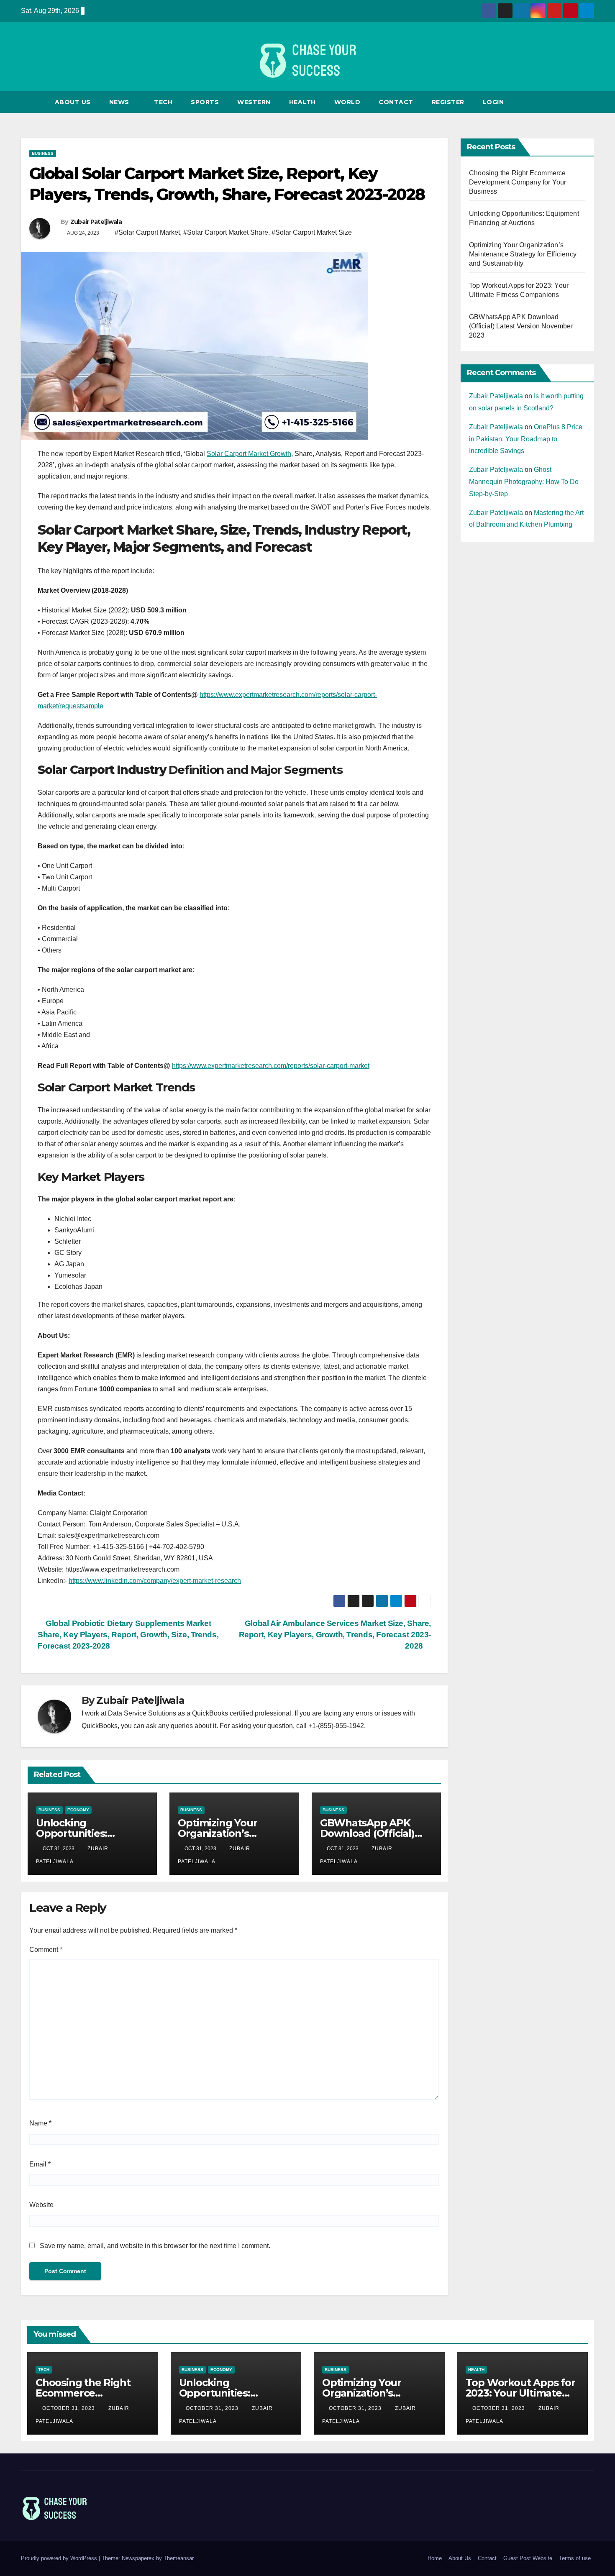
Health (302, 102)
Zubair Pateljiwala (96, 222)
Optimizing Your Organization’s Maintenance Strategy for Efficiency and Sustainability (523, 254)
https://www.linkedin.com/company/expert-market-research (155, 1581)
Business (43, 153)
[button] (588, 102)
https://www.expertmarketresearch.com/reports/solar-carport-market (271, 1066)
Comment (46, 1950)
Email (40, 2164)
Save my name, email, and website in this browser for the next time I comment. (155, 2246)
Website (41, 2205)
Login (493, 102)
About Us (73, 102)
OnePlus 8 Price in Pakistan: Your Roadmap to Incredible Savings (526, 439)
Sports (205, 102)
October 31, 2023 (69, 2408)
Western (254, 102)
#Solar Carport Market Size (312, 232)
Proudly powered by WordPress (60, 2558)
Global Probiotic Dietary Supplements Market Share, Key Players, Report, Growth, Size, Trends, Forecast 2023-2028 (128, 1635)
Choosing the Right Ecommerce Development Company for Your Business (518, 182)
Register (448, 102)
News (120, 102)
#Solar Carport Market (147, 232)
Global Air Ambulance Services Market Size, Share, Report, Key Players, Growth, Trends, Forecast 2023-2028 (335, 1635)
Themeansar (178, 2558)
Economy (78, 1810)
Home (435, 2558)
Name (40, 2123)
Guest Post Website (528, 2558)
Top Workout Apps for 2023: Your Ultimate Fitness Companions (520, 2393)
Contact (396, 102)
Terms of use (575, 2558)
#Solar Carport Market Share (226, 232)
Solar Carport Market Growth (249, 454)
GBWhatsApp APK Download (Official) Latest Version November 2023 (521, 326)
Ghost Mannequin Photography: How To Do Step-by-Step (524, 482)
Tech (163, 102)
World (347, 102)
